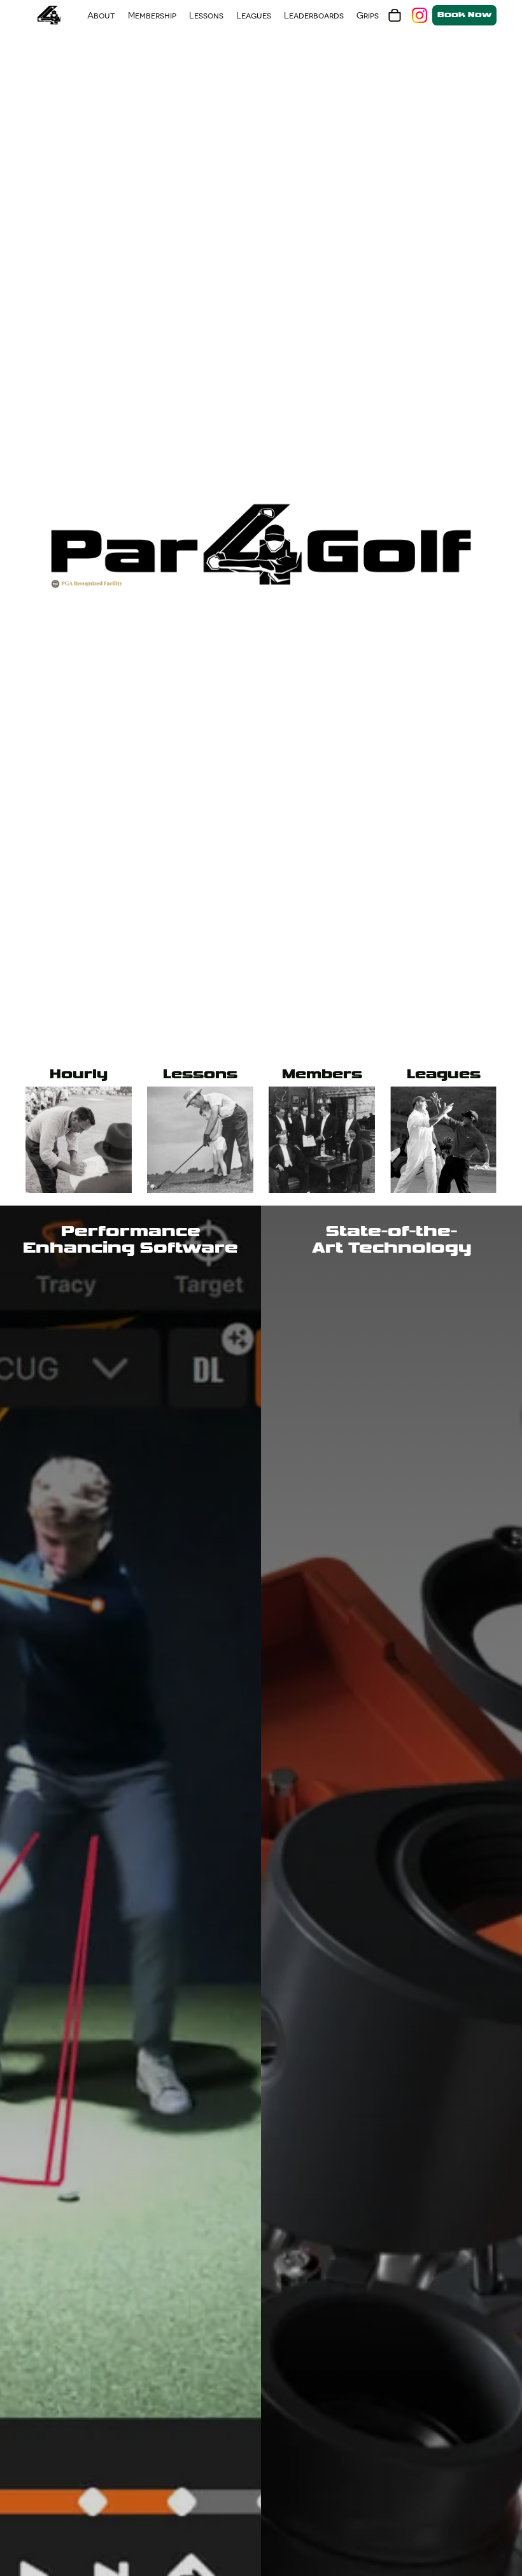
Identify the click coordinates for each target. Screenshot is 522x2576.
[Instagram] (420, 15)
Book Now (464, 15)
